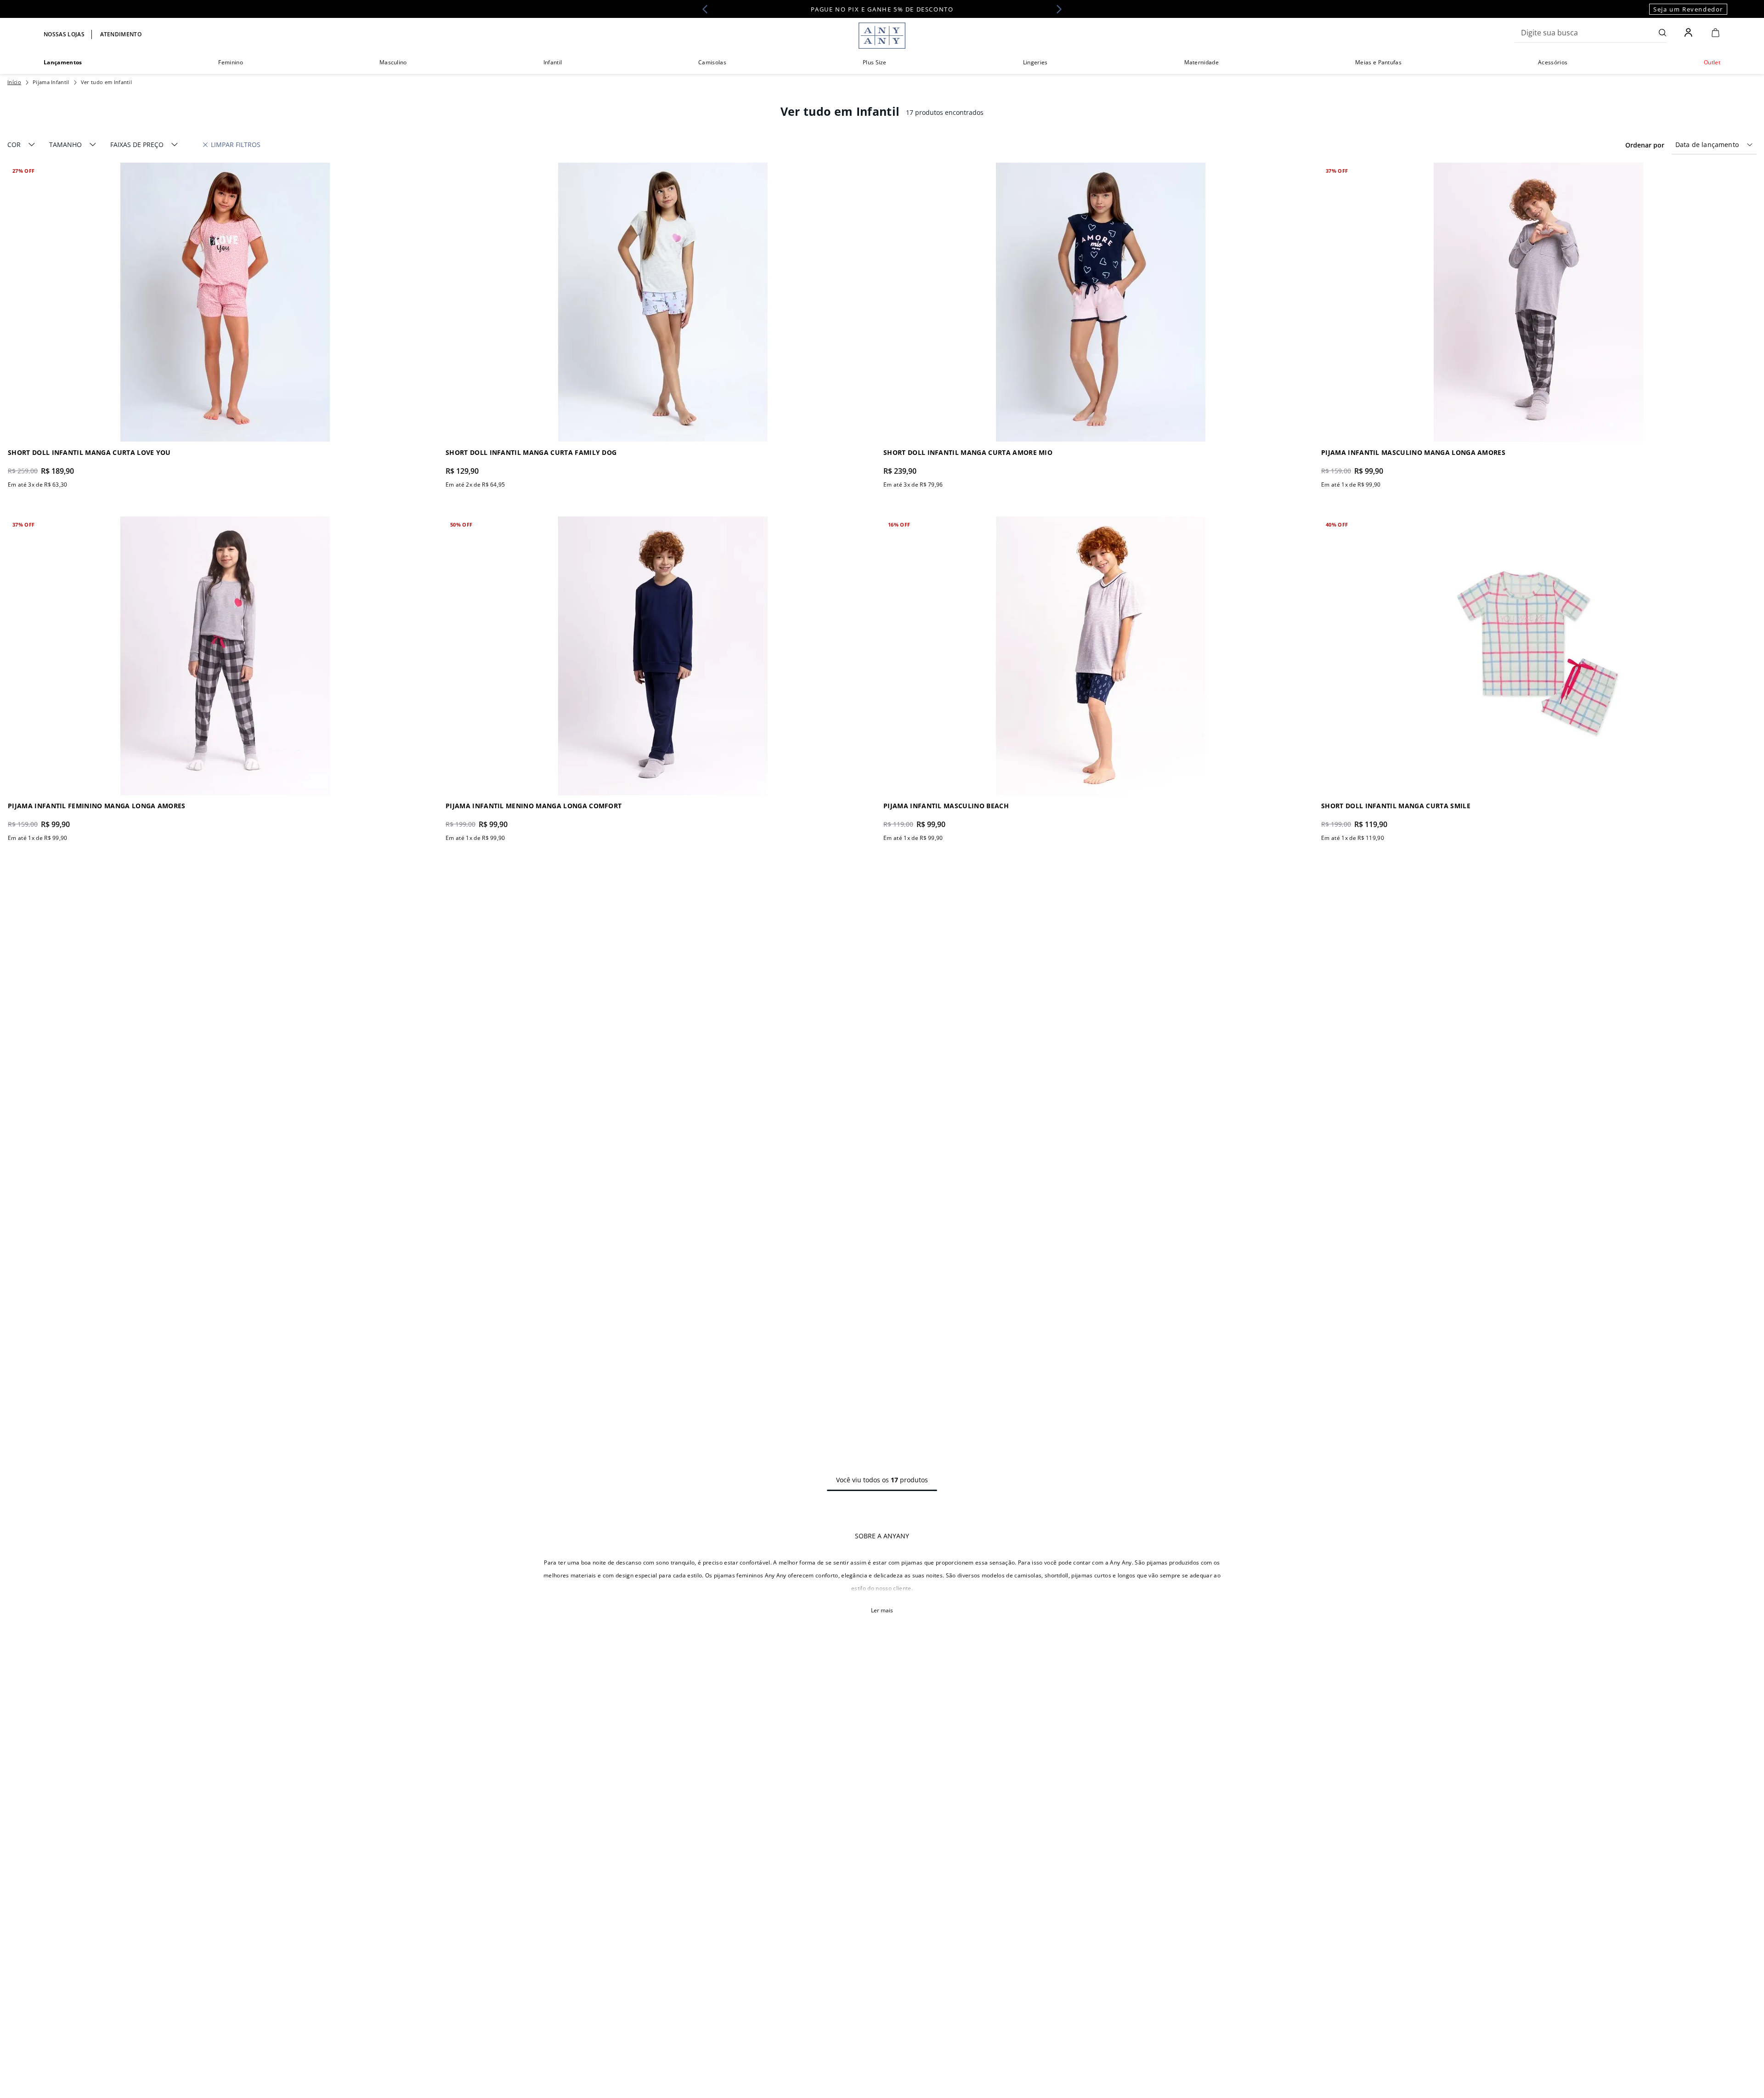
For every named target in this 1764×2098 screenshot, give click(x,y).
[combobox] (1591, 33)
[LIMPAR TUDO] (232, 145)
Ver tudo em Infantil (106, 82)
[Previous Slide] (708, 9)
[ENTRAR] (1689, 33)
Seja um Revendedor (1688, 9)
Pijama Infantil (51, 82)
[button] (21, 145)
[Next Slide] (1056, 9)
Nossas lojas (64, 34)
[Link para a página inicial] (14, 82)
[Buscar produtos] (1663, 33)
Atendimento (121, 34)
